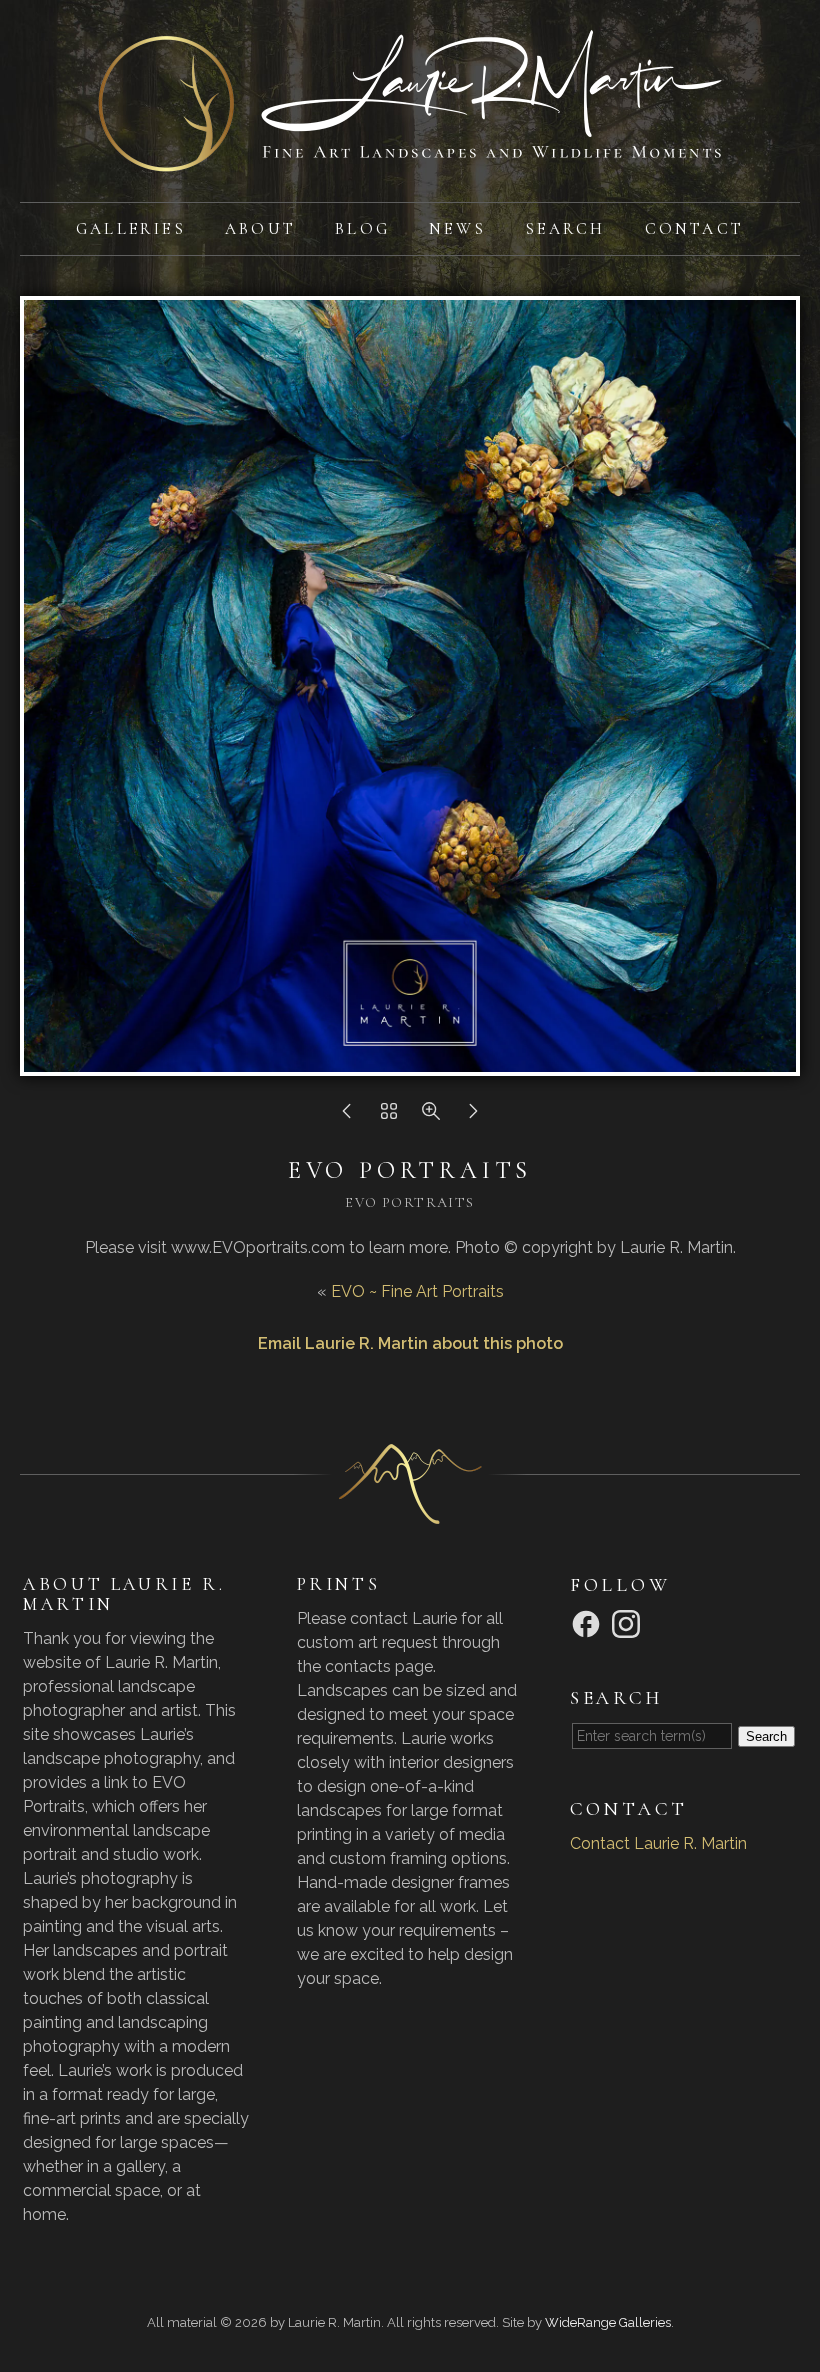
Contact (694, 229)
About (260, 229)
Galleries (131, 229)
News (457, 229)
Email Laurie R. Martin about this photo (410, 1343)
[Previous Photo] (347, 1116)
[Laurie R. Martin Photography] (410, 159)
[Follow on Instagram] (629, 1622)
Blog (362, 229)
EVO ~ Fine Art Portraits (417, 1291)
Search (565, 229)
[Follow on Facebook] (589, 1622)
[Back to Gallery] (389, 1116)
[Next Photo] (473, 1116)
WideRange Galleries (608, 2322)
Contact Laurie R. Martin (658, 1843)
